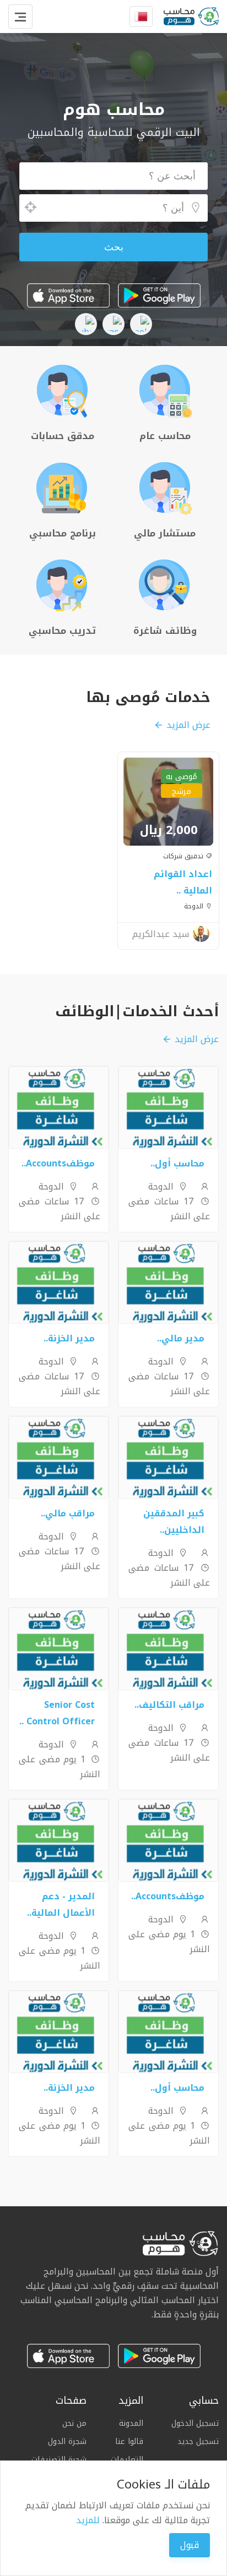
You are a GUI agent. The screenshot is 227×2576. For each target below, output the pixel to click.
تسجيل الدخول (195, 2424)
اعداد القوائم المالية (183, 882)
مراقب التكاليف (172, 1705)
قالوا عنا (129, 2441)
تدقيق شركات (184, 856)
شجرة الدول (67, 2441)
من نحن (74, 2424)
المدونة (131, 2424)
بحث (114, 247)
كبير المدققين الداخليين (174, 1522)
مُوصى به (182, 777)
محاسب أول (180, 1163)
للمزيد (88, 2520)
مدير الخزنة (71, 1338)
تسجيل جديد (198, 2441)
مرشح (182, 791)
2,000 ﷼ (169, 830)
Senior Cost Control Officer (59, 1713)
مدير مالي (183, 1338)
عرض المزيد (188, 725)
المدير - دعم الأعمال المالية (63, 1904)
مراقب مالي (70, 1513)
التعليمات (127, 2460)
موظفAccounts (60, 1163)
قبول (190, 2545)
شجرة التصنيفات (59, 2460)
